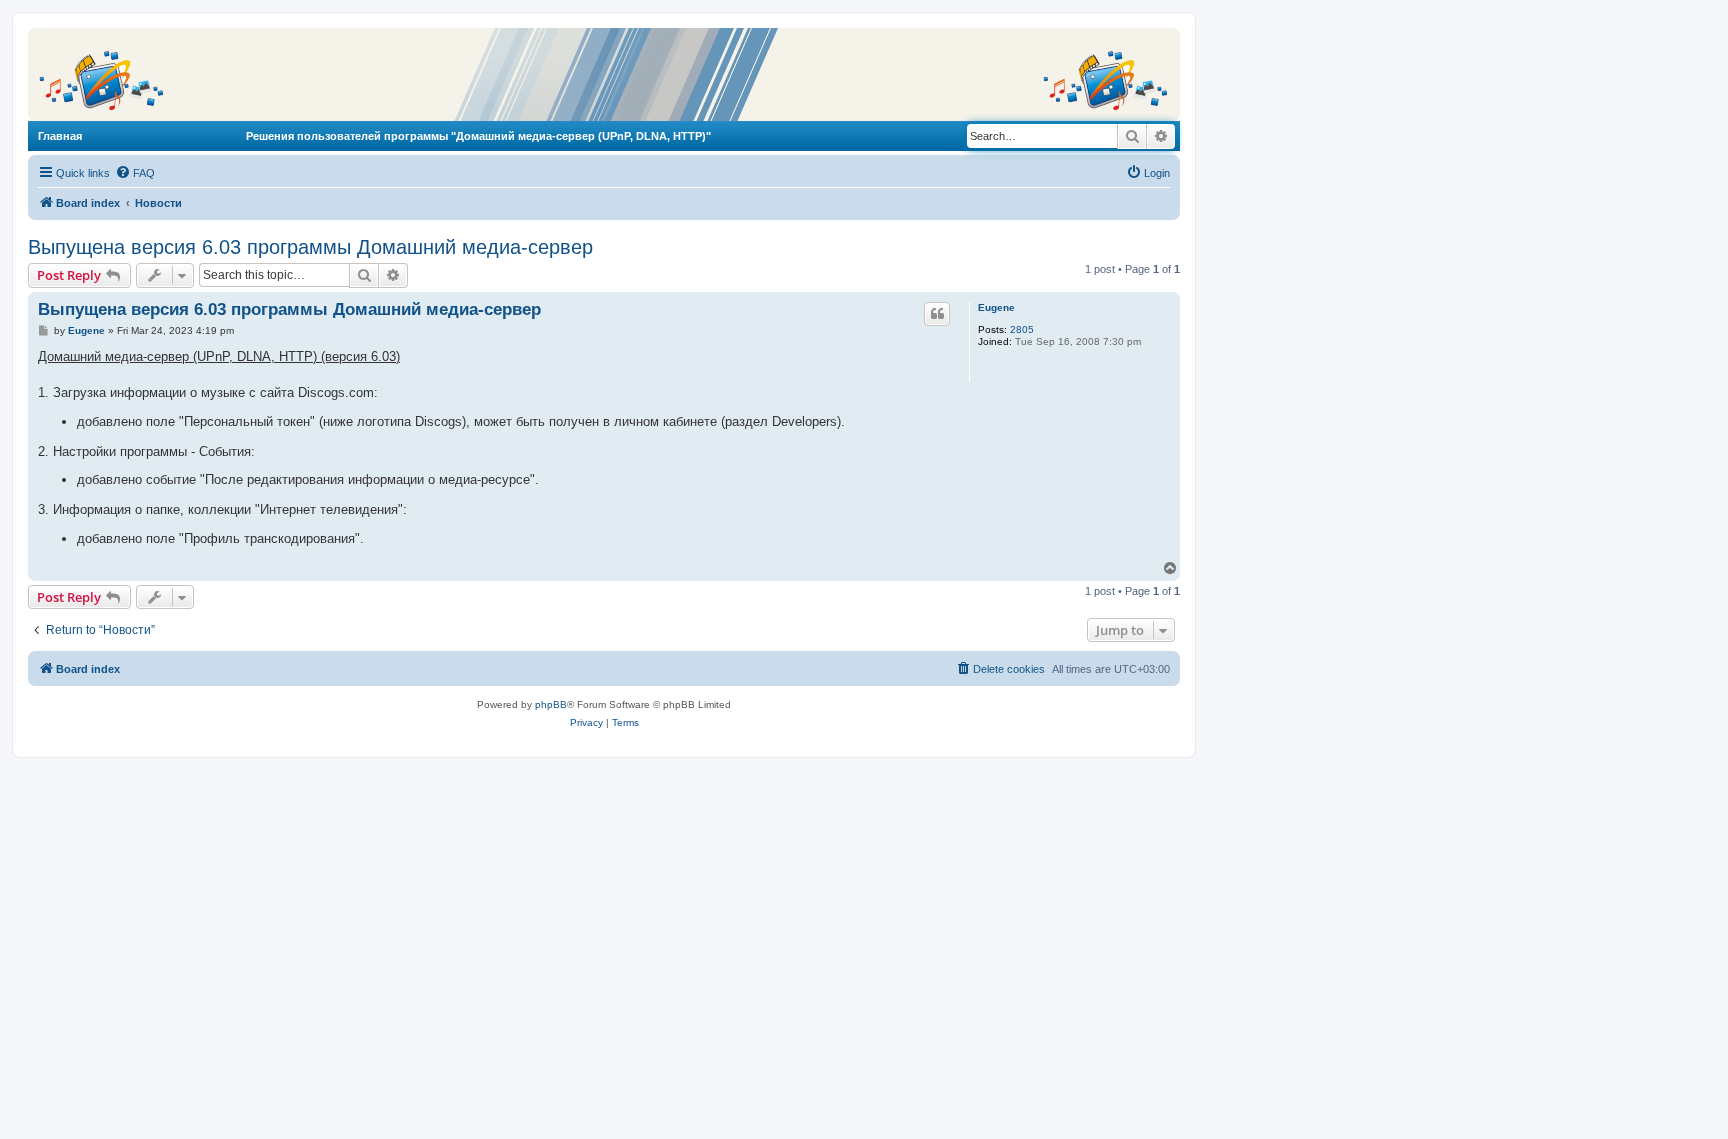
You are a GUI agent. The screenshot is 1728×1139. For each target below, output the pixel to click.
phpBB (551, 704)
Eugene (996, 307)
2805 (1022, 329)
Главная (60, 136)
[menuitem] (135, 173)
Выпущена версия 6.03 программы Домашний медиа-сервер (310, 247)
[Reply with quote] (937, 314)
